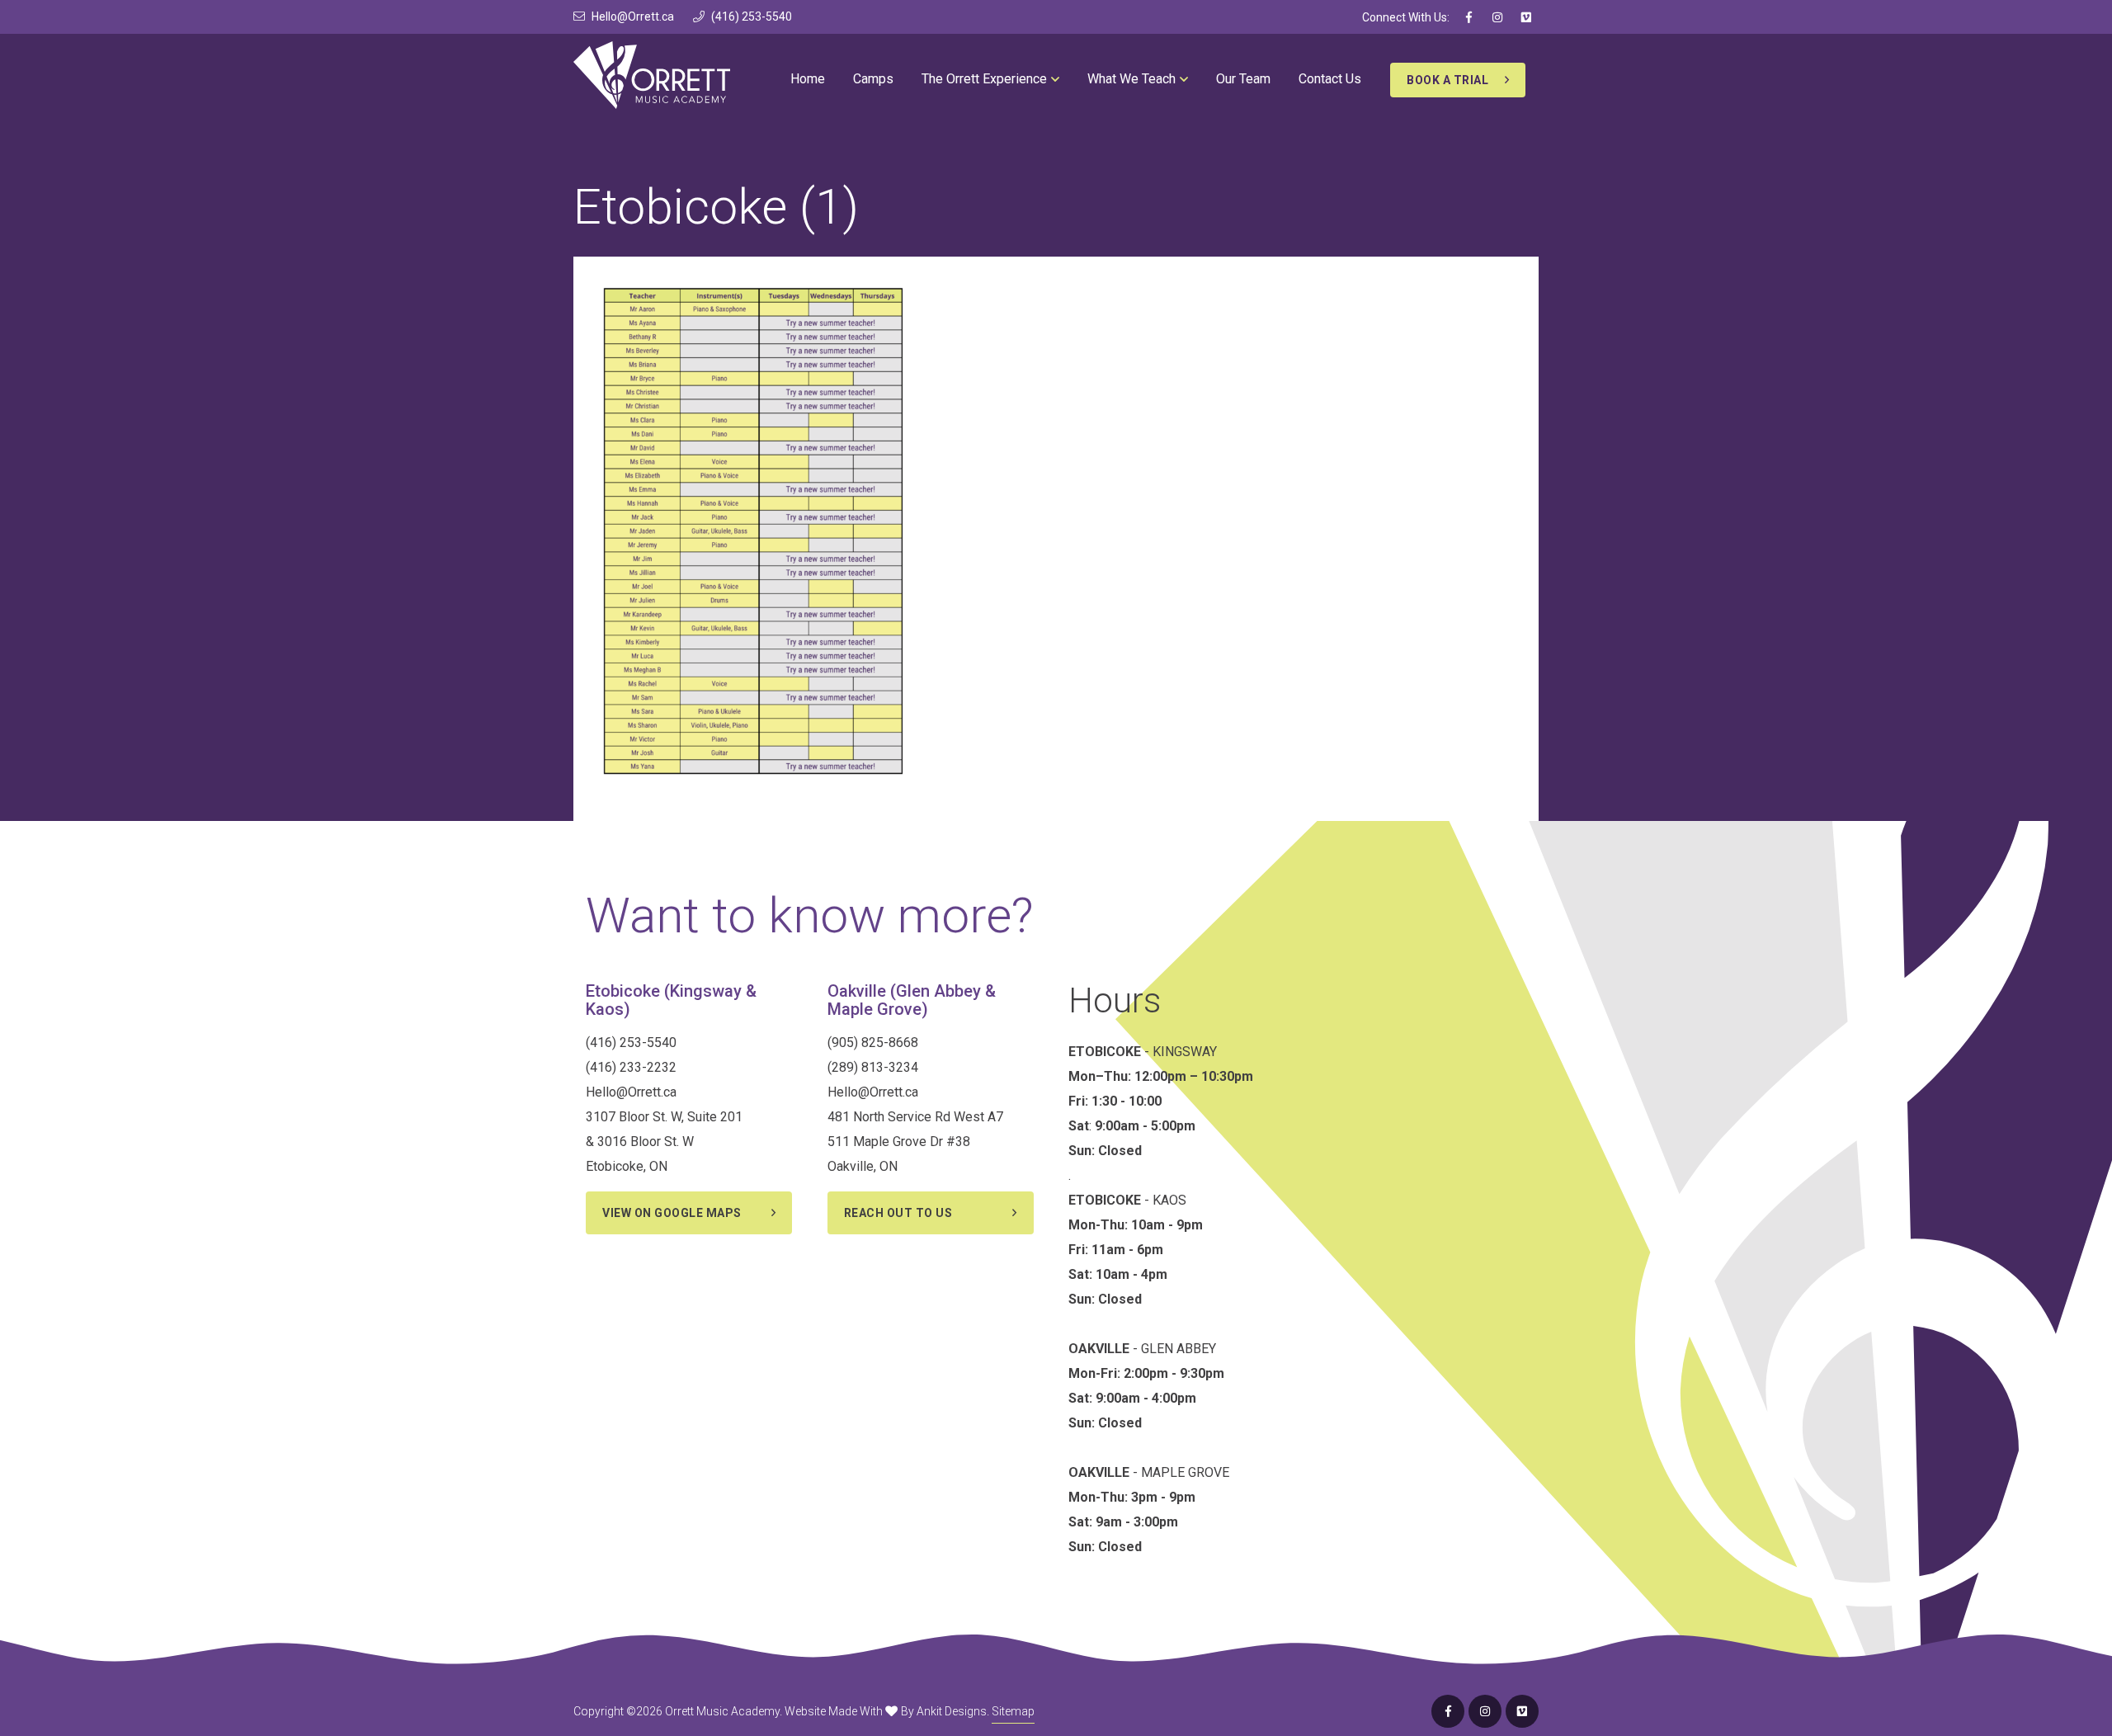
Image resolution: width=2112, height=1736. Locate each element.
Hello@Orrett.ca (633, 17)
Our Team (1243, 79)
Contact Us (1330, 79)
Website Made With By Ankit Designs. (887, 1711)
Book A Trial (1447, 80)
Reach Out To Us (898, 1213)
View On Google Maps (672, 1213)
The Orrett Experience (984, 79)
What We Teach (1131, 79)
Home (808, 79)
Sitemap (1013, 1711)
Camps (873, 79)
